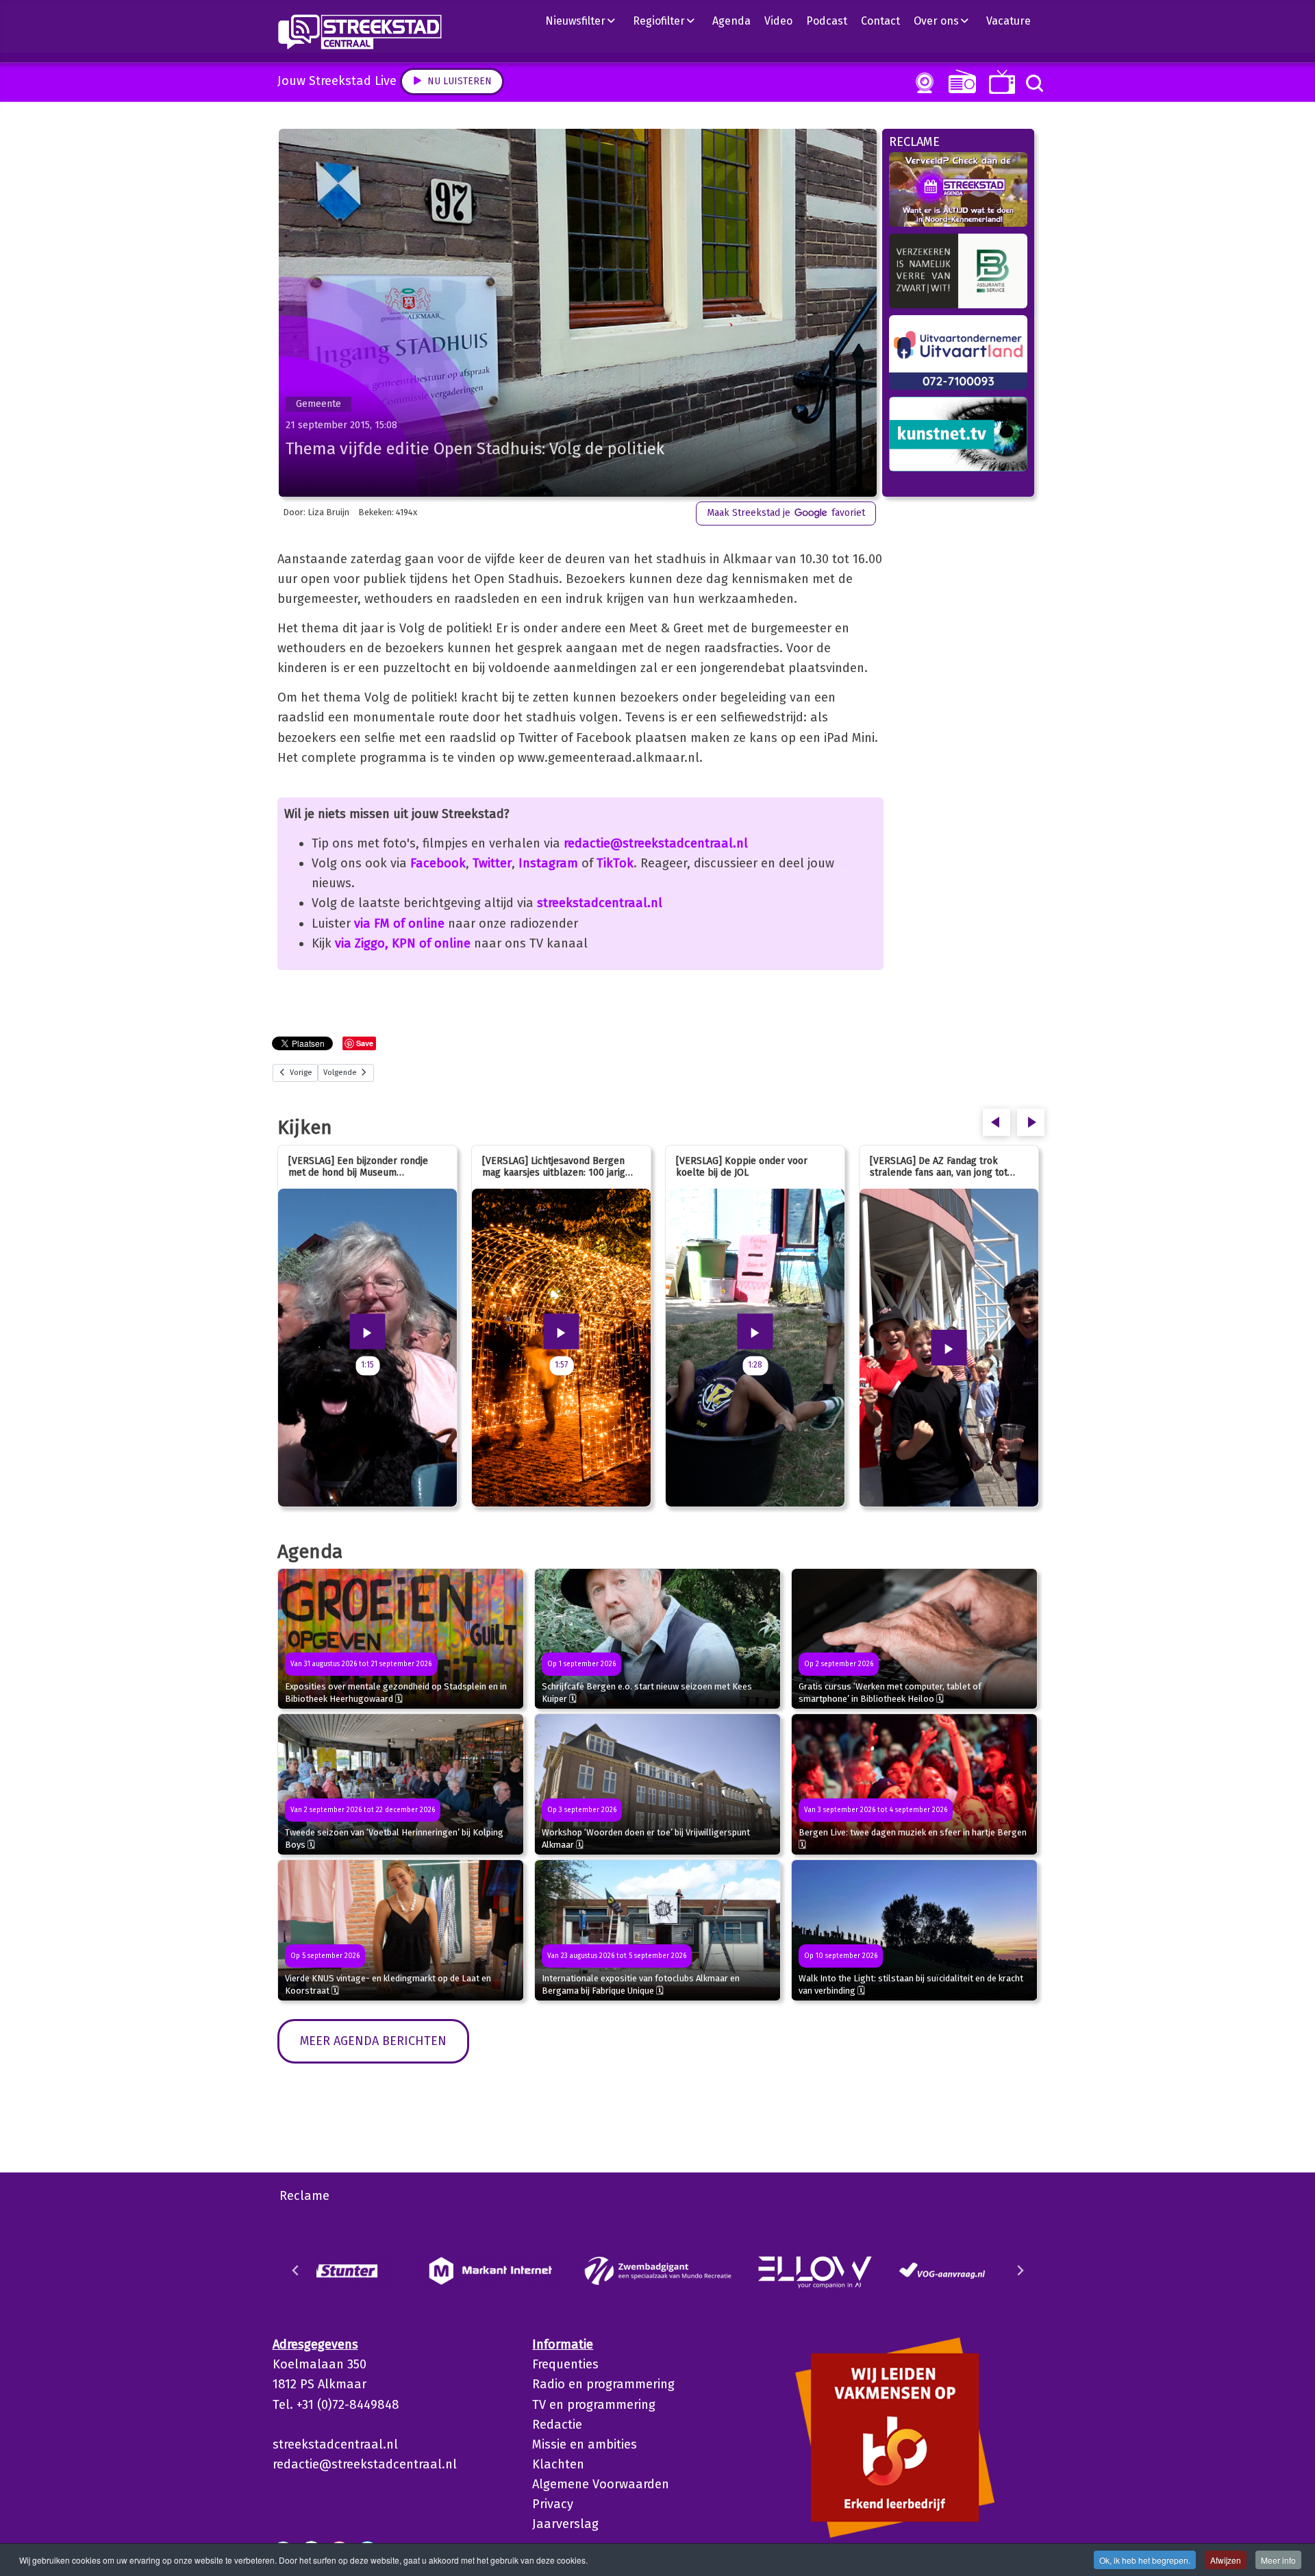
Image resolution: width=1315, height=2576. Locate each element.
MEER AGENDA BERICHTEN (373, 2041)
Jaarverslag (565, 2524)
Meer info (1278, 2560)
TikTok (615, 863)
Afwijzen (1226, 2560)
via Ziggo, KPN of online (403, 943)
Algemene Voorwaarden (601, 2484)
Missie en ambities (585, 2444)
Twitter (492, 863)
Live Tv (1000, 82)
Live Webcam (922, 83)
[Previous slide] (296, 2270)
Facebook (438, 863)
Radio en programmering (603, 2384)
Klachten (558, 2464)
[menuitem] (586, 21)
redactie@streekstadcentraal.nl (656, 843)
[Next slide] (1020, 2270)
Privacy (553, 2504)
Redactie (557, 2425)
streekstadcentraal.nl (600, 903)
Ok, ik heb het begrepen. (1145, 2560)
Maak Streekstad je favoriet (786, 513)
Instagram (548, 863)
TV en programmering (594, 2405)
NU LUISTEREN (959, 81)
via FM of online (399, 924)
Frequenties (565, 2364)
